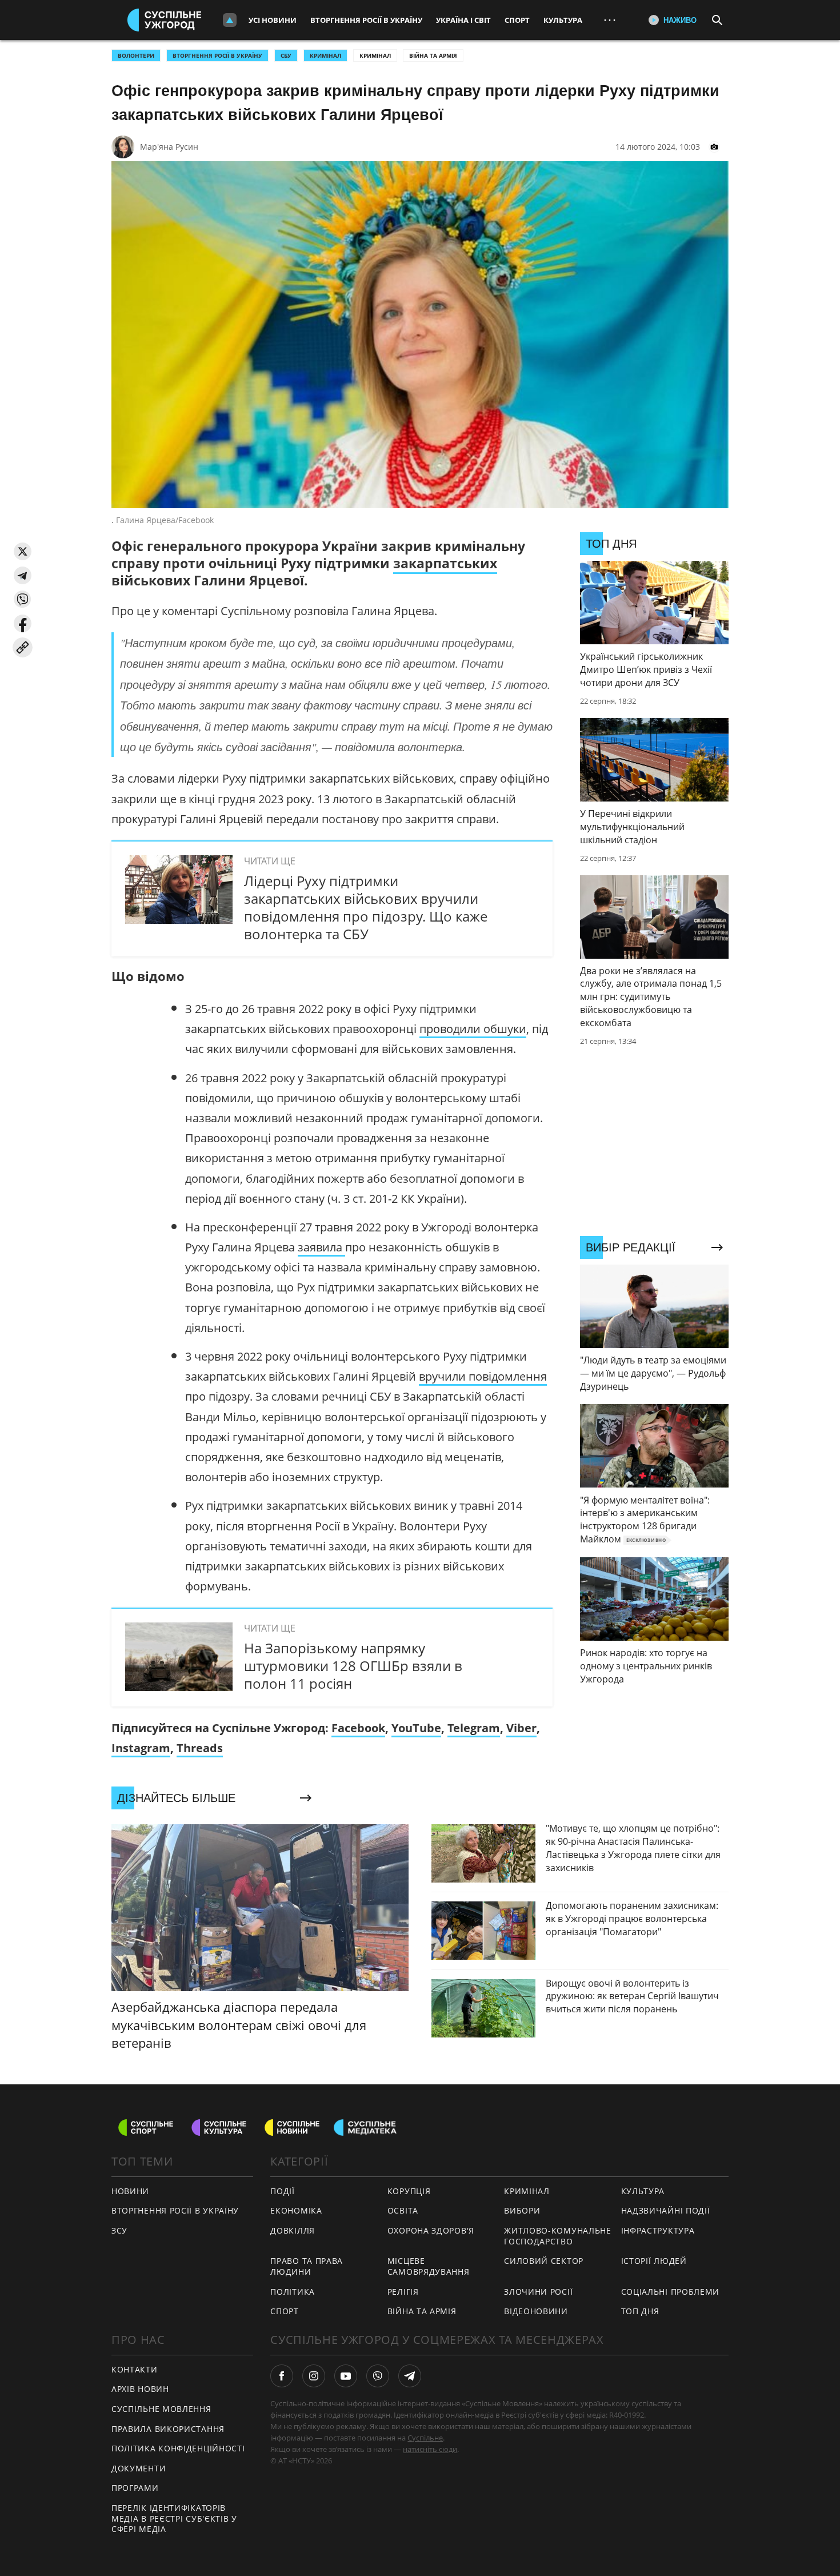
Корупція (409, 2191)
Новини (130, 2191)
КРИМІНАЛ (325, 55)
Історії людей (654, 2261)
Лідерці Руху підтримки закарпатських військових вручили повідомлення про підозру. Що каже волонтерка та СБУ (366, 908)
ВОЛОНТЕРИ (136, 55)
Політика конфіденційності (178, 2448)
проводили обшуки (473, 1029)
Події (283, 2191)
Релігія (403, 2292)
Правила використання (168, 2429)
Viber (521, 1728)
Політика (293, 2292)
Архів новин (140, 2389)
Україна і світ (463, 20)
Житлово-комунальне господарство (558, 2236)
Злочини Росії (538, 2292)
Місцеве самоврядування (429, 2266)
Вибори (522, 2210)
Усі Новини (273, 20)
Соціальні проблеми (671, 2292)
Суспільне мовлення (161, 2409)
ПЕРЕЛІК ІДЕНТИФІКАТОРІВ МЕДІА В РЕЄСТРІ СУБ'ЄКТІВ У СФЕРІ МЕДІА (174, 2518)
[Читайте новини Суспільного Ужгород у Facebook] (282, 2376)
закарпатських (445, 563)
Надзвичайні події (666, 2210)
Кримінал (375, 55)
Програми (135, 2488)
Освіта (403, 2210)
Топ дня (640, 2311)
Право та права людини (307, 2266)
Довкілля (293, 2230)
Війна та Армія (433, 55)
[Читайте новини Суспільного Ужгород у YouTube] (346, 2376)
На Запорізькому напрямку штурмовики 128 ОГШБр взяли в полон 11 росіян (353, 1666)
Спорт (517, 20)
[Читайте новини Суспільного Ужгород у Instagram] (314, 2376)
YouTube (416, 1728)
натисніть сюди (430, 2449)
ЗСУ (119, 2230)
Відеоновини (536, 2311)
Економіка (296, 2210)
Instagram (141, 1748)
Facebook (358, 1728)
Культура (563, 20)
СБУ (286, 55)
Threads (200, 1748)
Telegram (474, 1728)
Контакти (135, 2369)
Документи (139, 2468)
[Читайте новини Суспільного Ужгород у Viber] (378, 2376)
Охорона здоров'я (431, 2230)
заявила (321, 1247)
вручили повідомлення (483, 1376)
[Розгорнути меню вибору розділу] (230, 20)
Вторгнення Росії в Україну (366, 20)
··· (610, 20)
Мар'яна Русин (169, 147)
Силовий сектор (544, 2261)
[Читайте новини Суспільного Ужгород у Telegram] (410, 2376)
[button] (23, 551)
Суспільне (425, 2438)
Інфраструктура (658, 2230)
